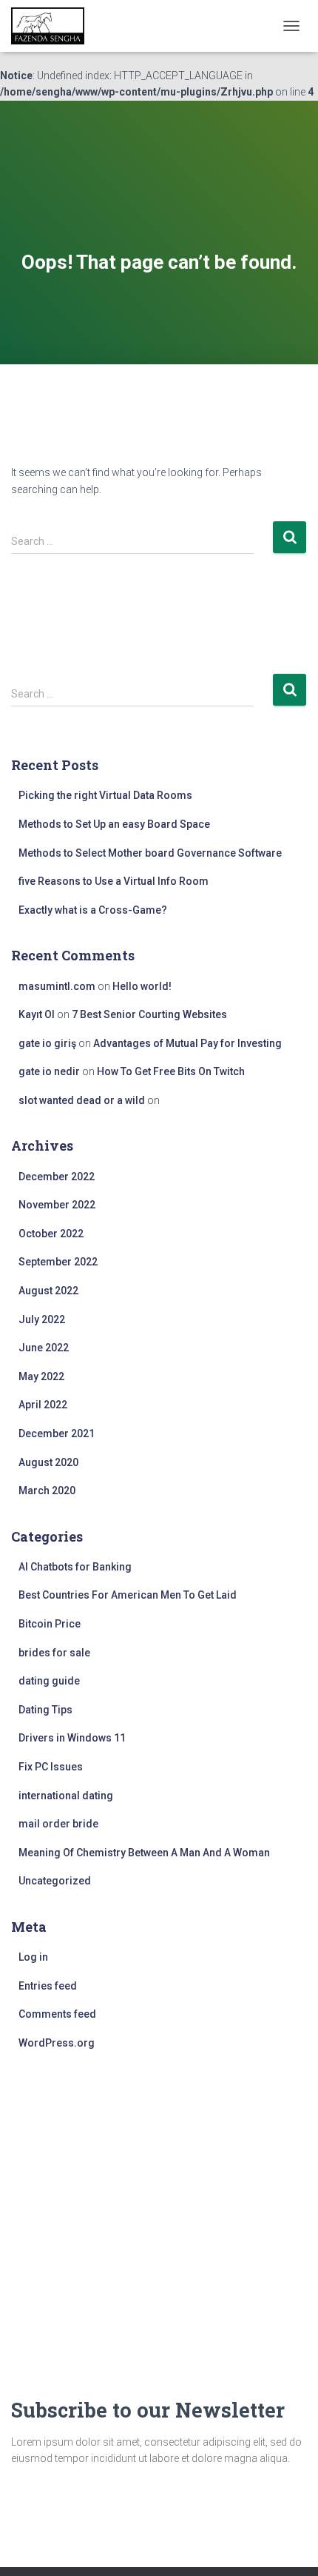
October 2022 (51, 1234)
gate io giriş (47, 1043)
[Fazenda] (53, 26)
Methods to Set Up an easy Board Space (114, 824)
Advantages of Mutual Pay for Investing (187, 1043)
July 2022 (42, 1319)
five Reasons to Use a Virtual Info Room (114, 881)
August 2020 (48, 1462)
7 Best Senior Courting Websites (149, 1014)
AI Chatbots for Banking (75, 1567)
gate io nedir (49, 1071)
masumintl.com (57, 986)
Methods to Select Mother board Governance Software (150, 853)
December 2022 (57, 1177)
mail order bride (58, 1824)
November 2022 (57, 1205)
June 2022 (44, 1348)
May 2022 (41, 1376)
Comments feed (57, 2014)
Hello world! (142, 986)
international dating (66, 1796)
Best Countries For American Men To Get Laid (128, 1595)
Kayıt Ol (37, 1014)
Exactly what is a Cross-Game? (93, 910)
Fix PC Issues (51, 1767)
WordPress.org (57, 2043)
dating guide (49, 1681)
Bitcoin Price (50, 1624)
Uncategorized (55, 1881)
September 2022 (58, 1262)
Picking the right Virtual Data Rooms (105, 795)
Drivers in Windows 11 (72, 1738)
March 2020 (47, 1491)
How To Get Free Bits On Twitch (171, 1071)
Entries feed (48, 1986)
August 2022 (48, 1291)
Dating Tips (45, 1710)
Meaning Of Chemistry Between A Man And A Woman (144, 1853)
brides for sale (54, 1653)
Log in (33, 1957)
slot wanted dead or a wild (82, 1100)
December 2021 (57, 1433)
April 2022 (43, 1405)
